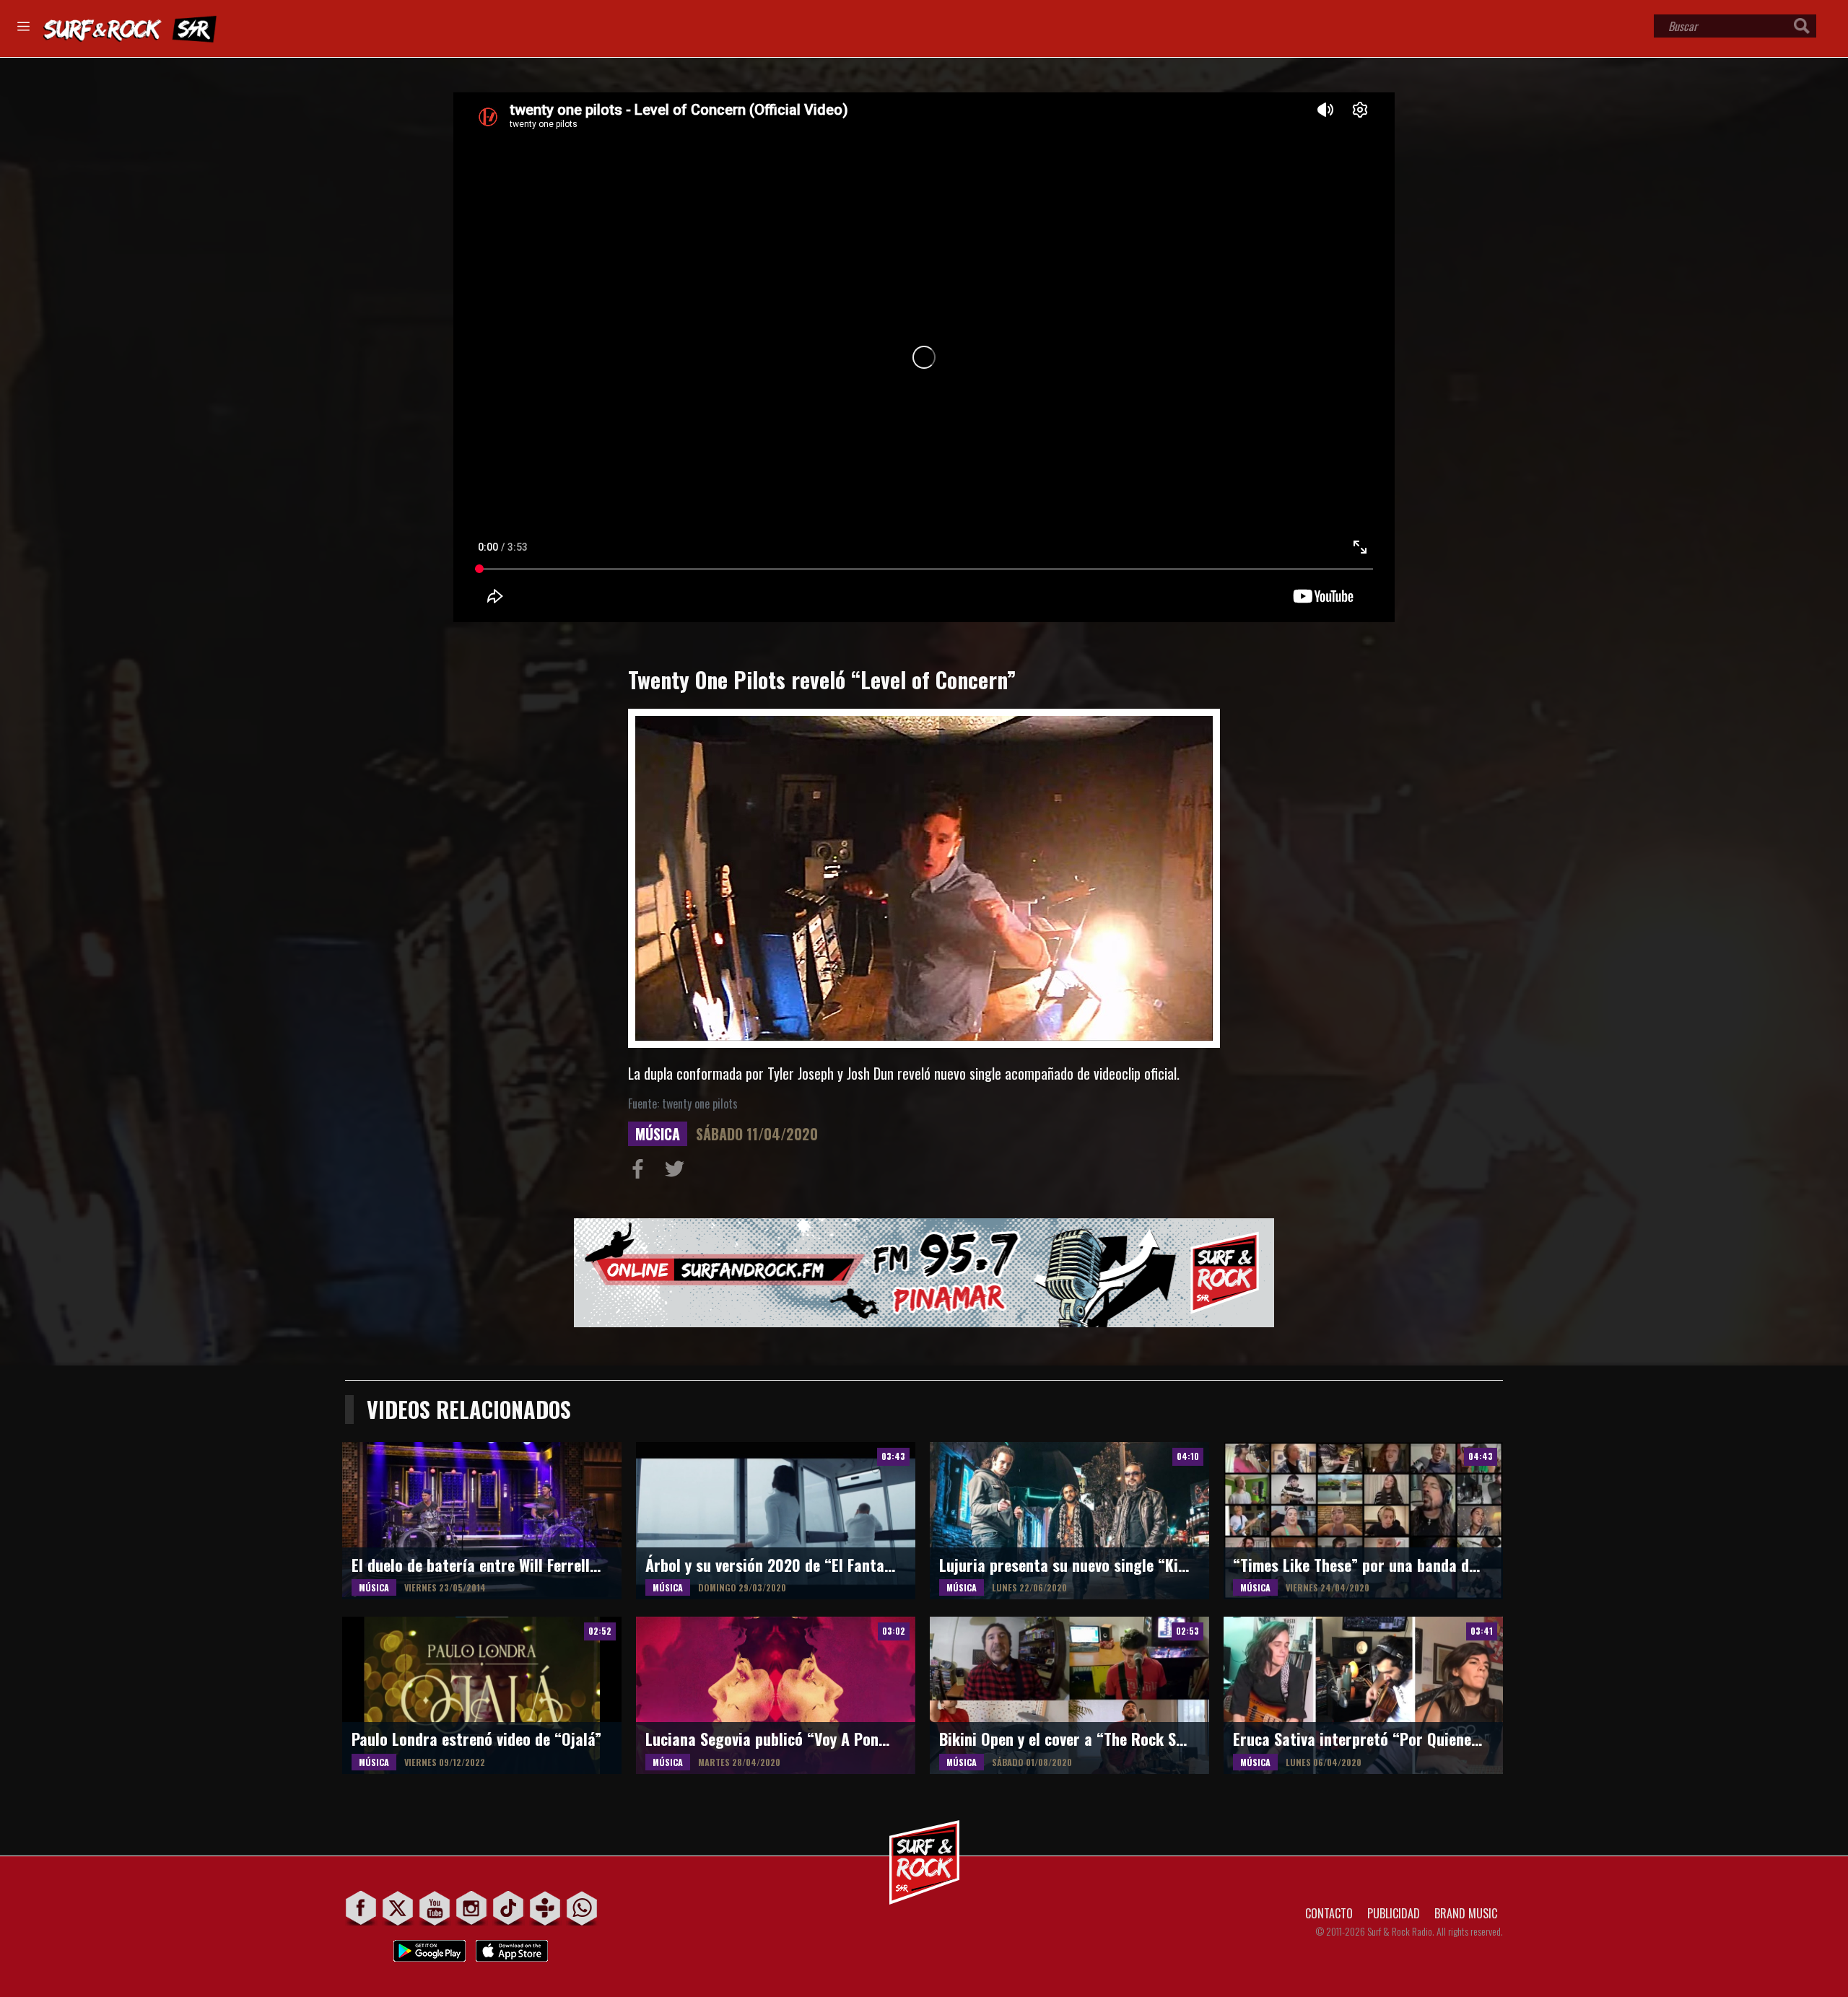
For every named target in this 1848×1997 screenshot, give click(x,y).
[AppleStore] (512, 1947)
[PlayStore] (430, 1947)
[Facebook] (361, 1908)
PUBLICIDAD (1394, 1913)
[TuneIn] (545, 1908)
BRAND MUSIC (1466, 1913)
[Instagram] (472, 1908)
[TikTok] (509, 1908)
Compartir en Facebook (641, 1172)
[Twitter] (398, 1908)
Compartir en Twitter (678, 1172)
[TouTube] (435, 1908)
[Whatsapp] (582, 1908)
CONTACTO (1329, 1913)
